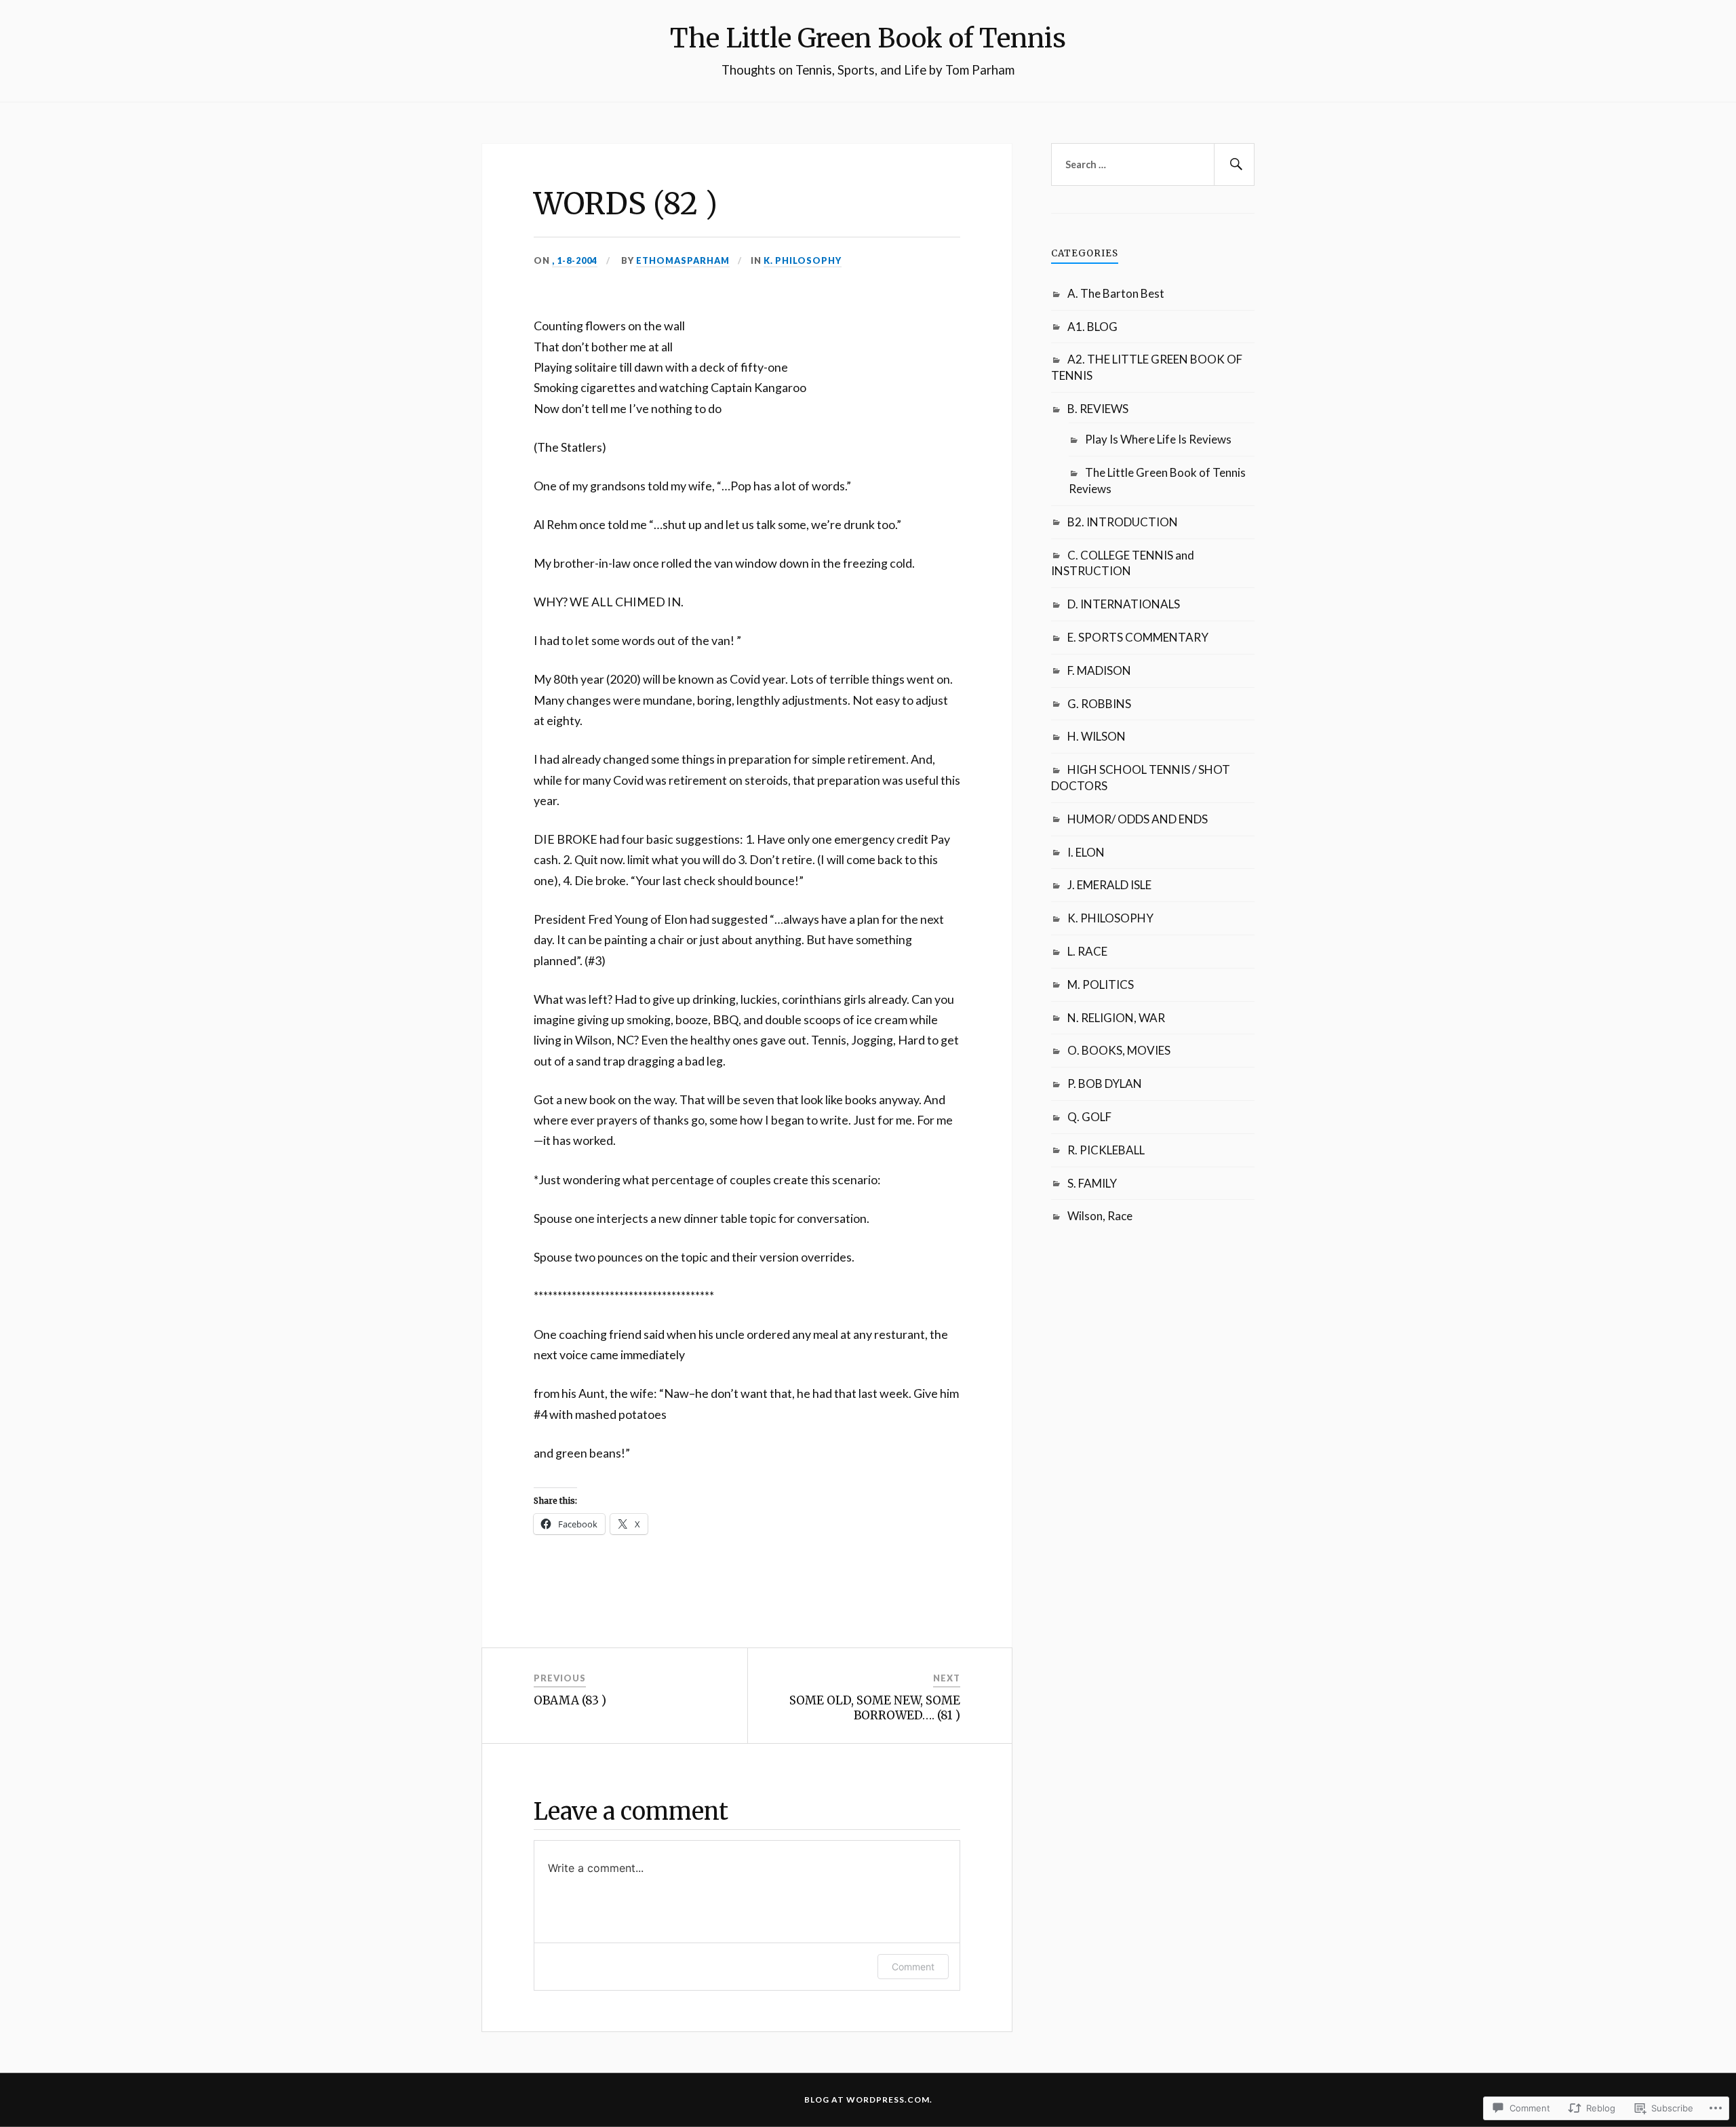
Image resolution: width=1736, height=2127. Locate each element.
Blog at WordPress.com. (868, 2100)
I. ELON (1086, 852)
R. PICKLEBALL (1106, 1150)
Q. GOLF (1089, 1117)
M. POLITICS (1101, 984)
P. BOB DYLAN (1105, 1084)
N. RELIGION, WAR (1116, 1018)
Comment (913, 1967)
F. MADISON (1099, 670)
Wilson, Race (1100, 1216)
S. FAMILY (1092, 1183)
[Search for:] (1153, 165)
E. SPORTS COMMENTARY (1138, 637)
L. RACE (1087, 951)
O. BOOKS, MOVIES (1119, 1050)
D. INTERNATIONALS (1124, 604)
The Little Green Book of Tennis (868, 38)
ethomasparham (683, 260)
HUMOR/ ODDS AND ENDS (1138, 819)
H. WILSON (1097, 736)
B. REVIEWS (1098, 409)
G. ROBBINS (1099, 704)
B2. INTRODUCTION (1123, 522)
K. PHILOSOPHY (803, 260)
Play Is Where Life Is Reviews (1158, 439)
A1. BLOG (1092, 327)
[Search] (1234, 165)
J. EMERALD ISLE (1109, 885)
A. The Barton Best (1116, 293)
